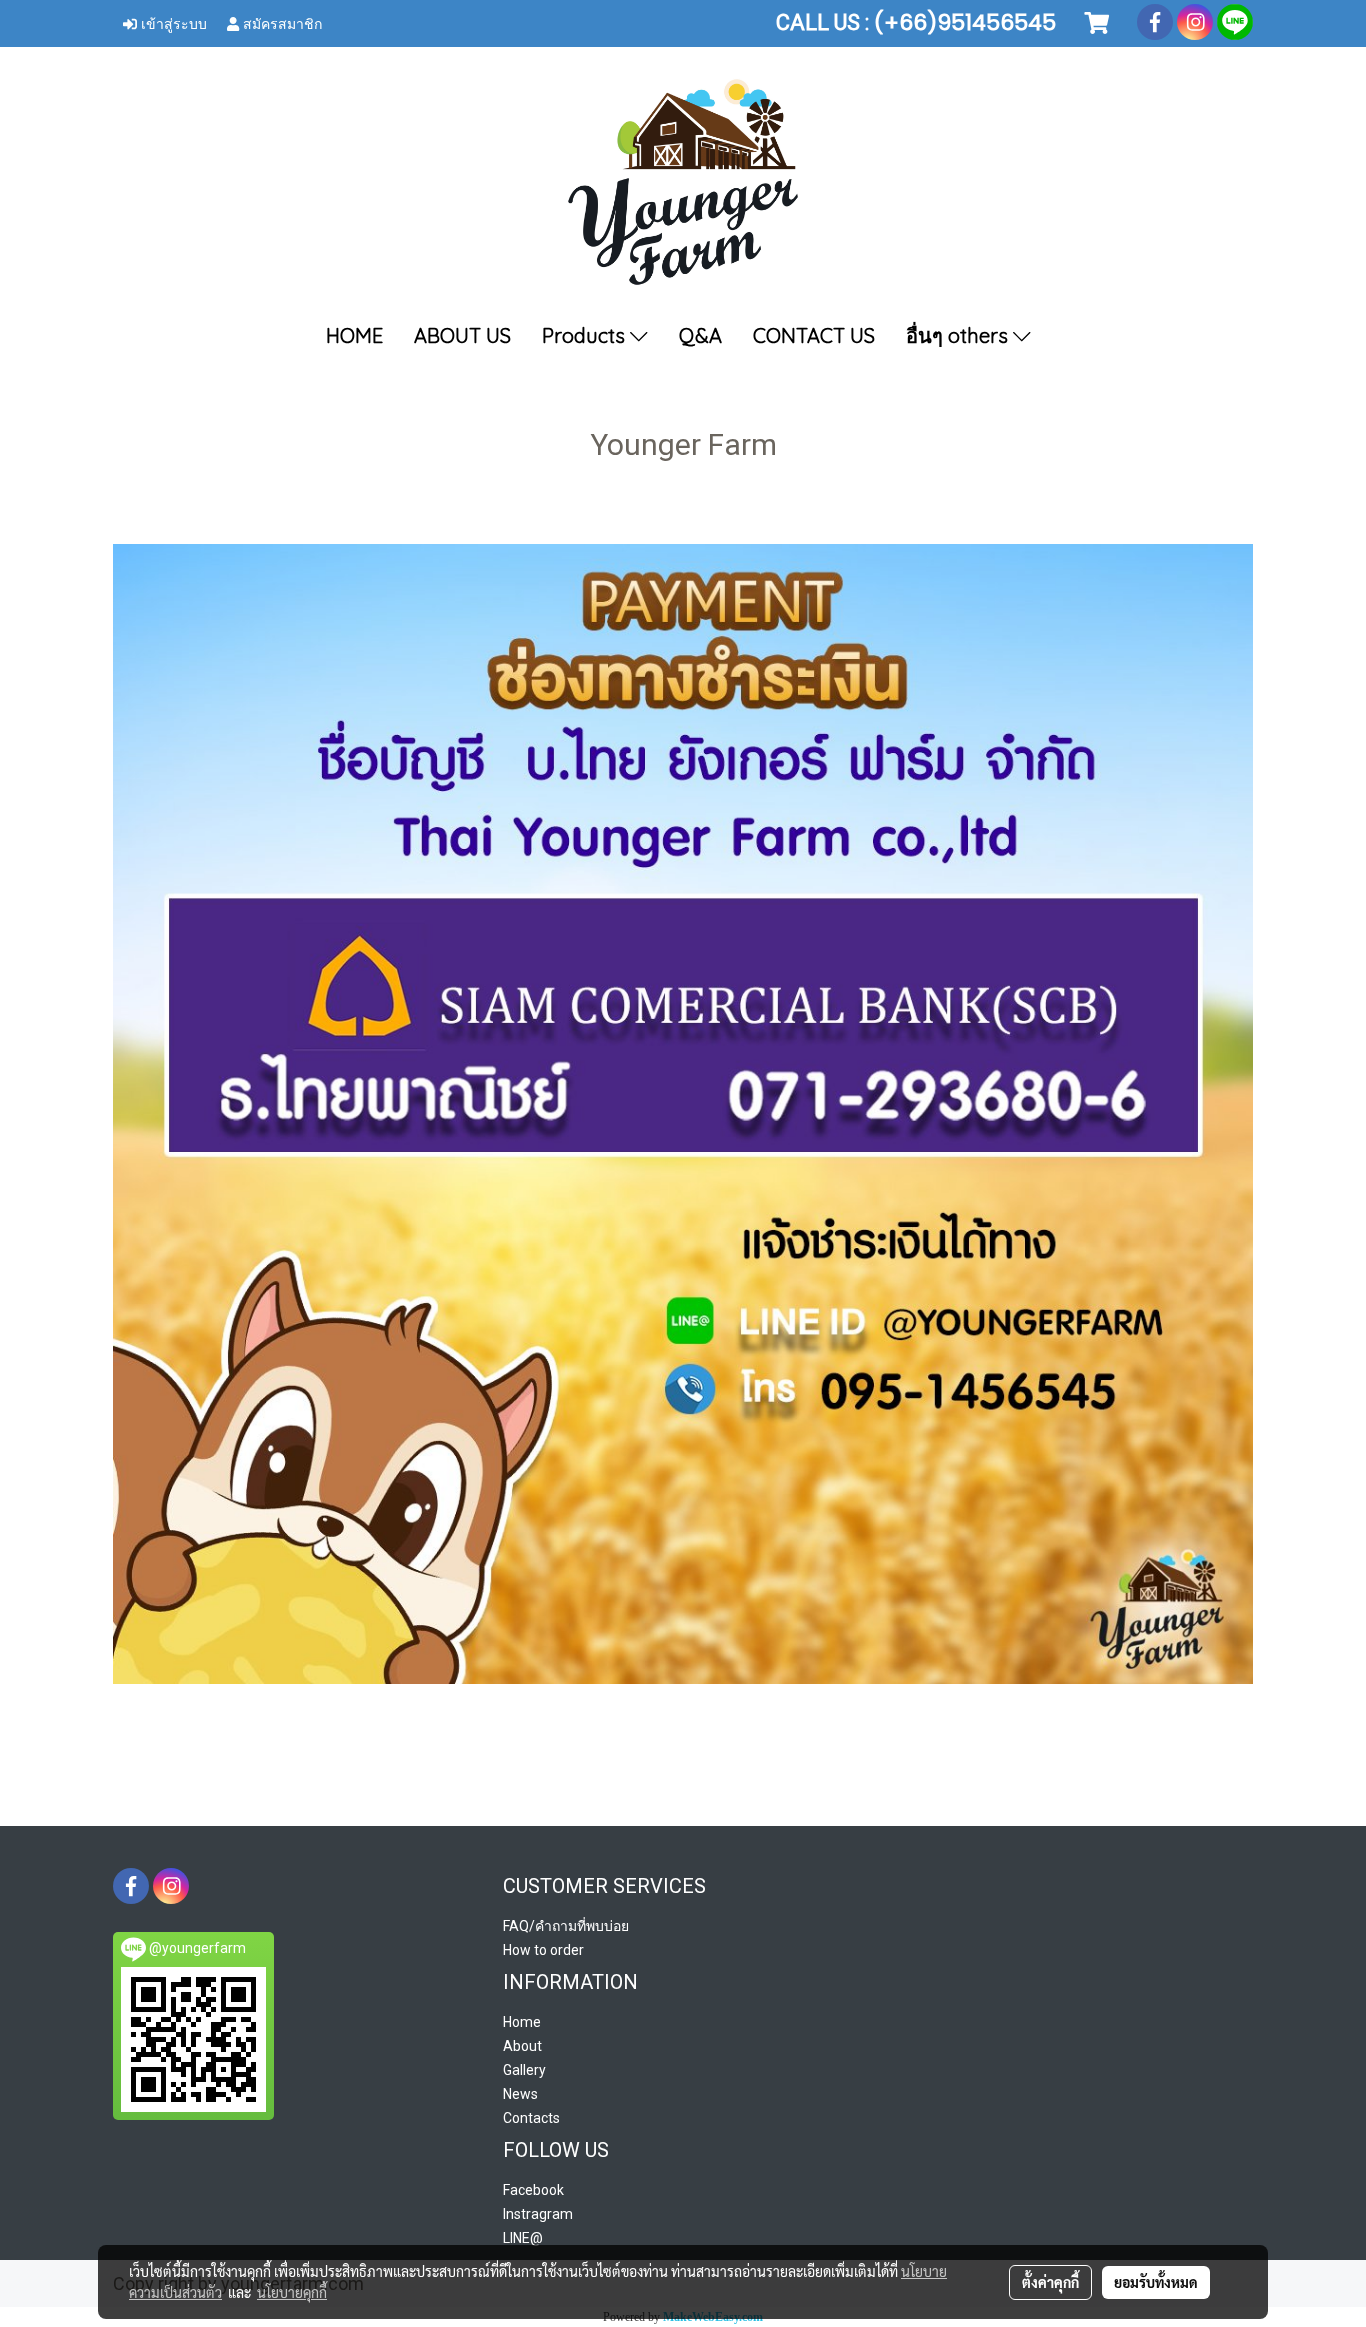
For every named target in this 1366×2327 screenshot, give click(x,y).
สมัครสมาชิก (280, 22)
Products (586, 335)
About (522, 2046)
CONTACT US (814, 335)
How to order (543, 1950)
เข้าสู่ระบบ (172, 22)
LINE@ (523, 2238)
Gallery (524, 2070)
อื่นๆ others (959, 335)
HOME (354, 335)
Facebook (533, 2190)
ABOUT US (462, 335)
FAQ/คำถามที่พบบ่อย (566, 1926)
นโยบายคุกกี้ (292, 2292)
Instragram (538, 2214)
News (520, 2094)
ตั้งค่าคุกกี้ (1050, 2282)
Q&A (700, 335)
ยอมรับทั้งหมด (1156, 2282)
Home (522, 2022)
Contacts (531, 2118)
